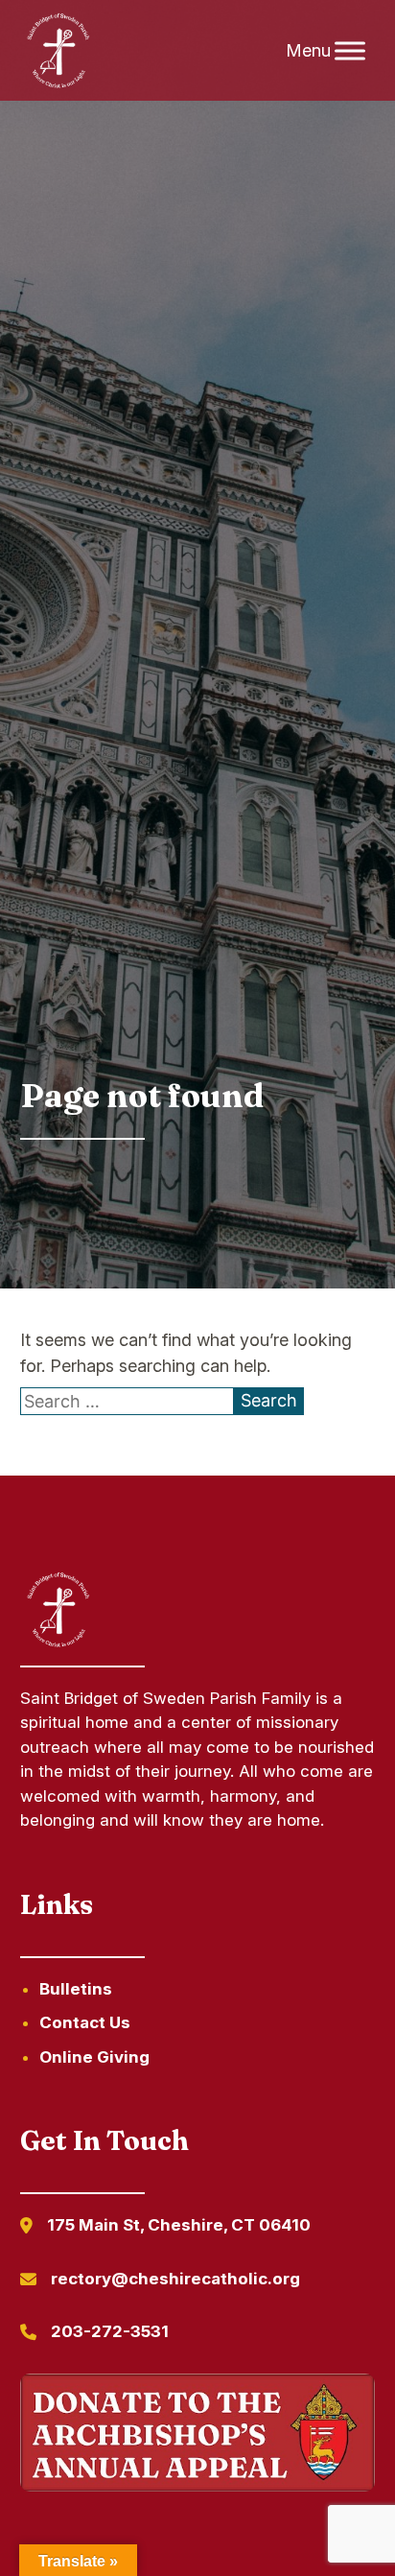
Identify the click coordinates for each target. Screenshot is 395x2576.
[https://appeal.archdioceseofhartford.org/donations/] (198, 2436)
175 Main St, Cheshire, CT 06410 (179, 2225)
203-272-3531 (110, 2331)
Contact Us (85, 2022)
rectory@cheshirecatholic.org (175, 2279)
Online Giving (94, 2057)
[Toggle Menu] (350, 50)
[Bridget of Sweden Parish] (58, 51)
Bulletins (76, 1989)
